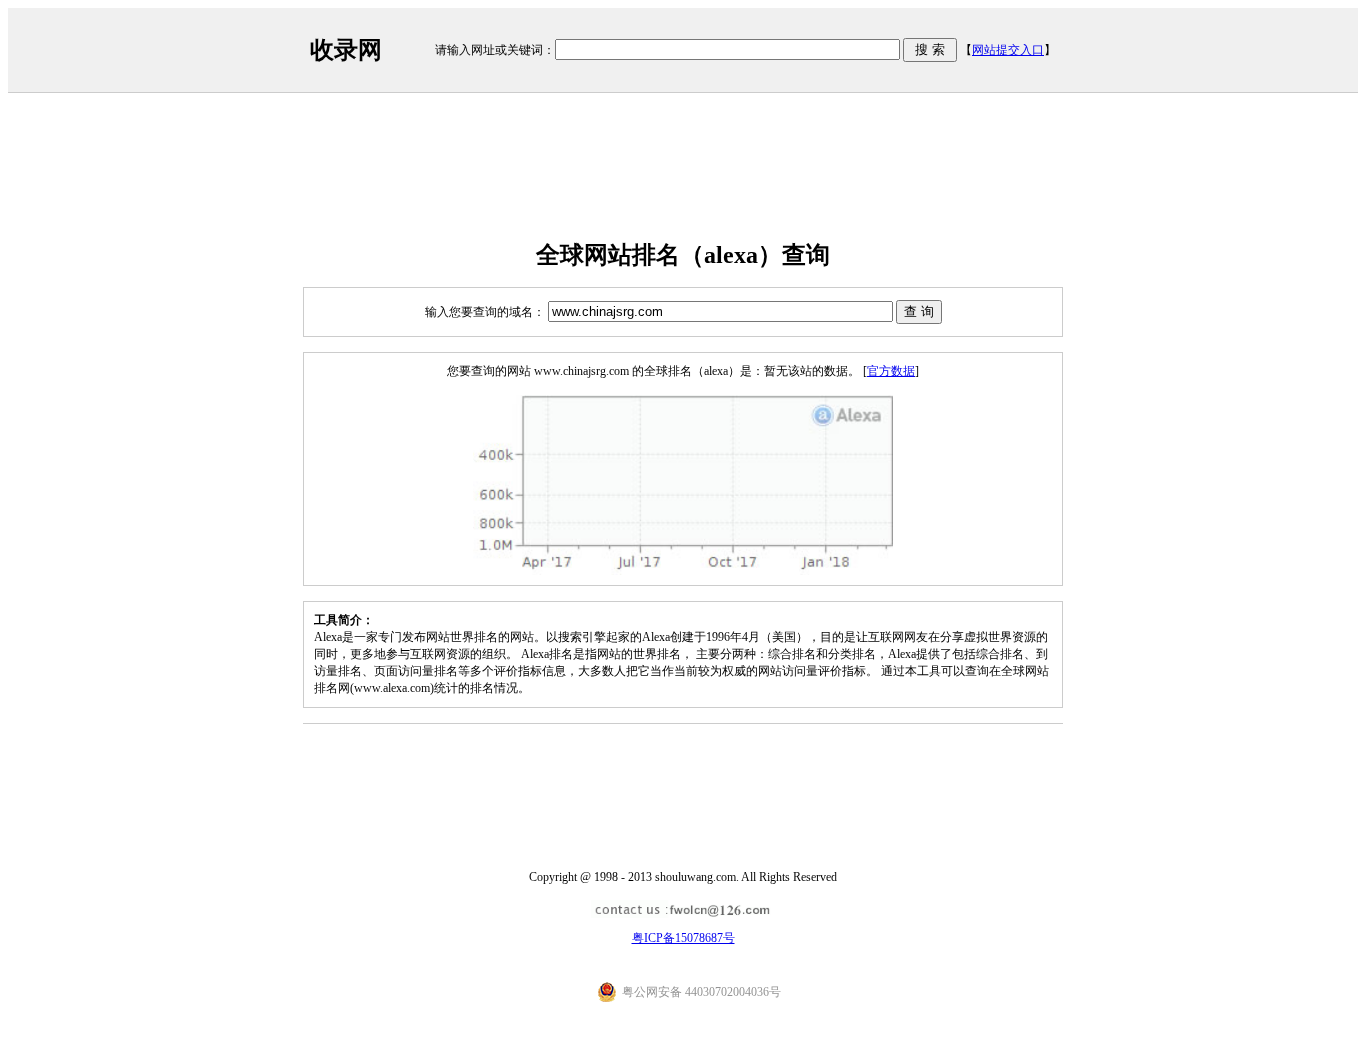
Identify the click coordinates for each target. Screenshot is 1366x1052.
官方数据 (891, 371)
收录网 (346, 50)
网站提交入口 (1008, 50)
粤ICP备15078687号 (683, 938)
